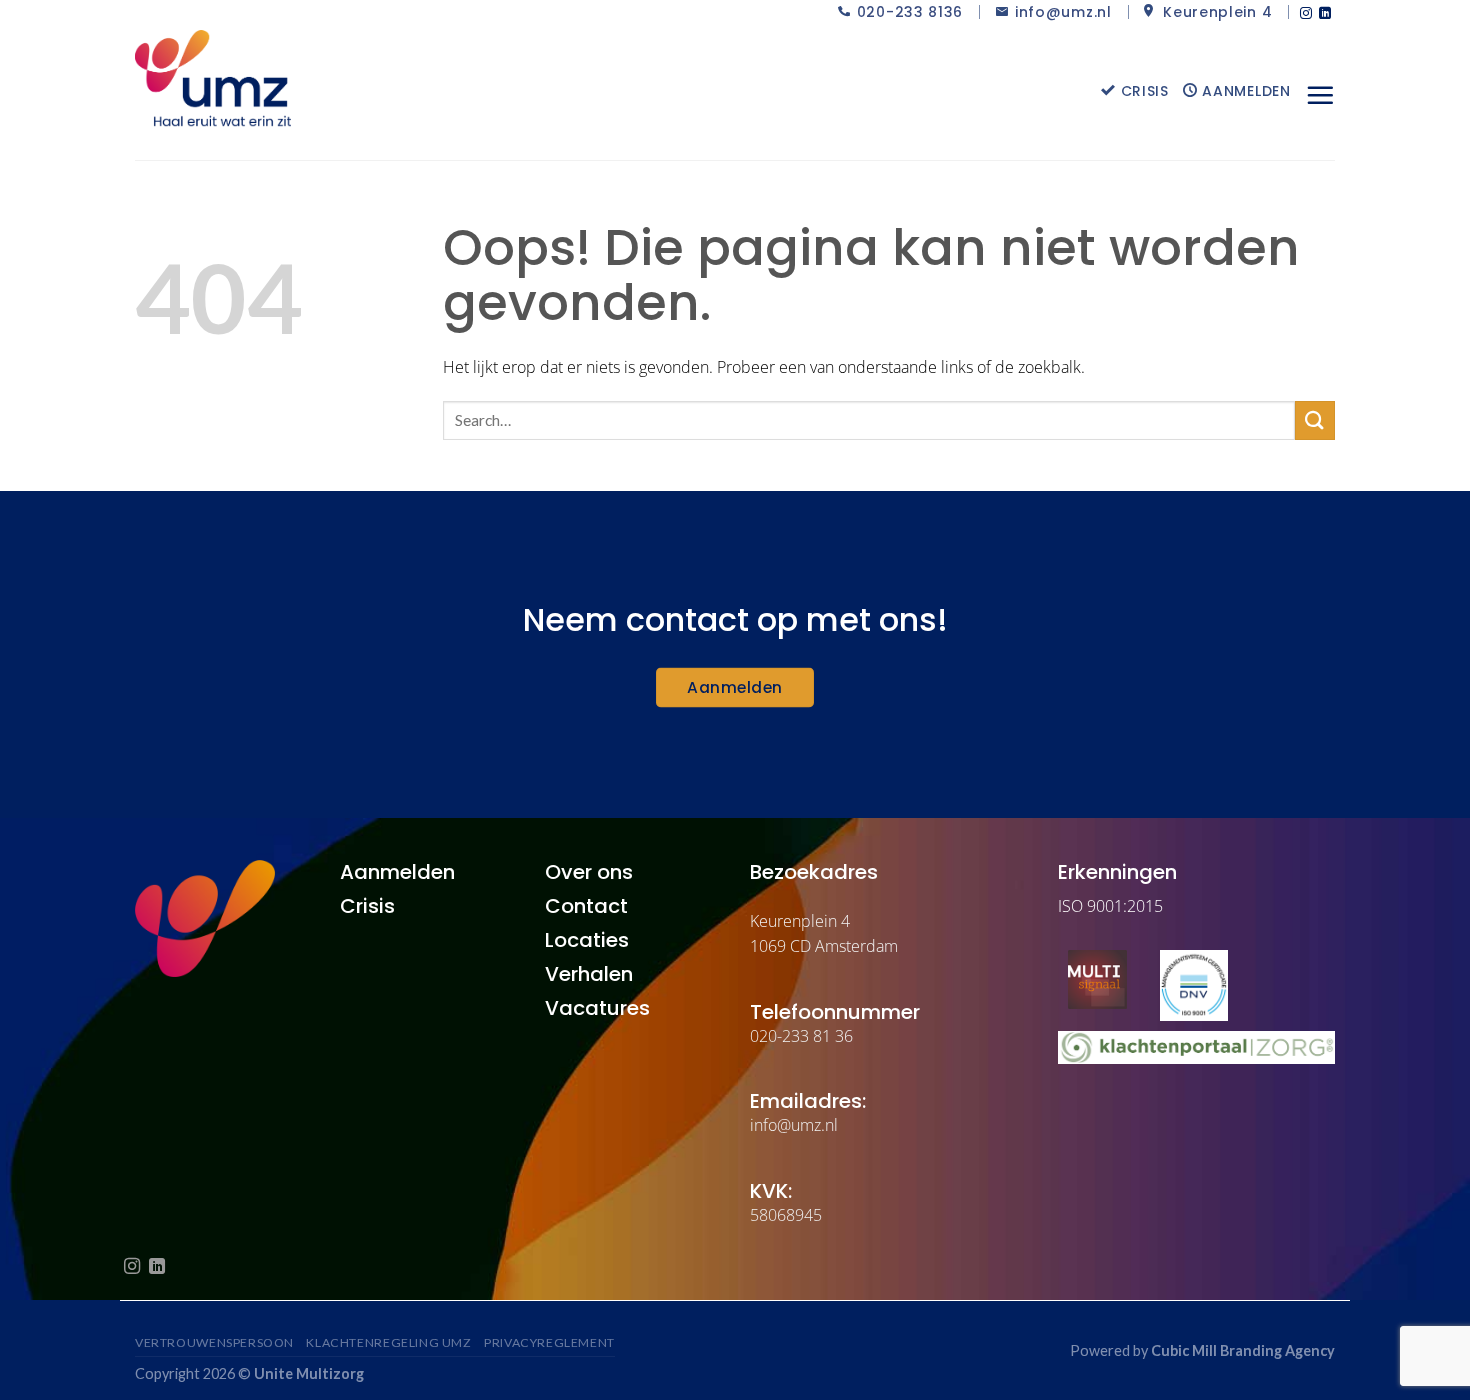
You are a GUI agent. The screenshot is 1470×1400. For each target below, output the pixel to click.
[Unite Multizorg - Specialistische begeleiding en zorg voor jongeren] (235, 79)
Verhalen (589, 974)
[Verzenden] (1315, 420)
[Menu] (1320, 95)
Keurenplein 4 (1215, 12)
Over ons (589, 872)
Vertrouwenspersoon (214, 1342)
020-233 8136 (910, 12)
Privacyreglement (549, 1342)
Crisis (1142, 91)
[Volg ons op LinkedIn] (1325, 14)
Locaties (587, 940)
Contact (586, 906)
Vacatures (597, 1008)
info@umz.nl (1063, 12)
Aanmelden (1244, 91)
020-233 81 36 (801, 1036)
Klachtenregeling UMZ (388, 1342)
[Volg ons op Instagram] (1306, 14)
